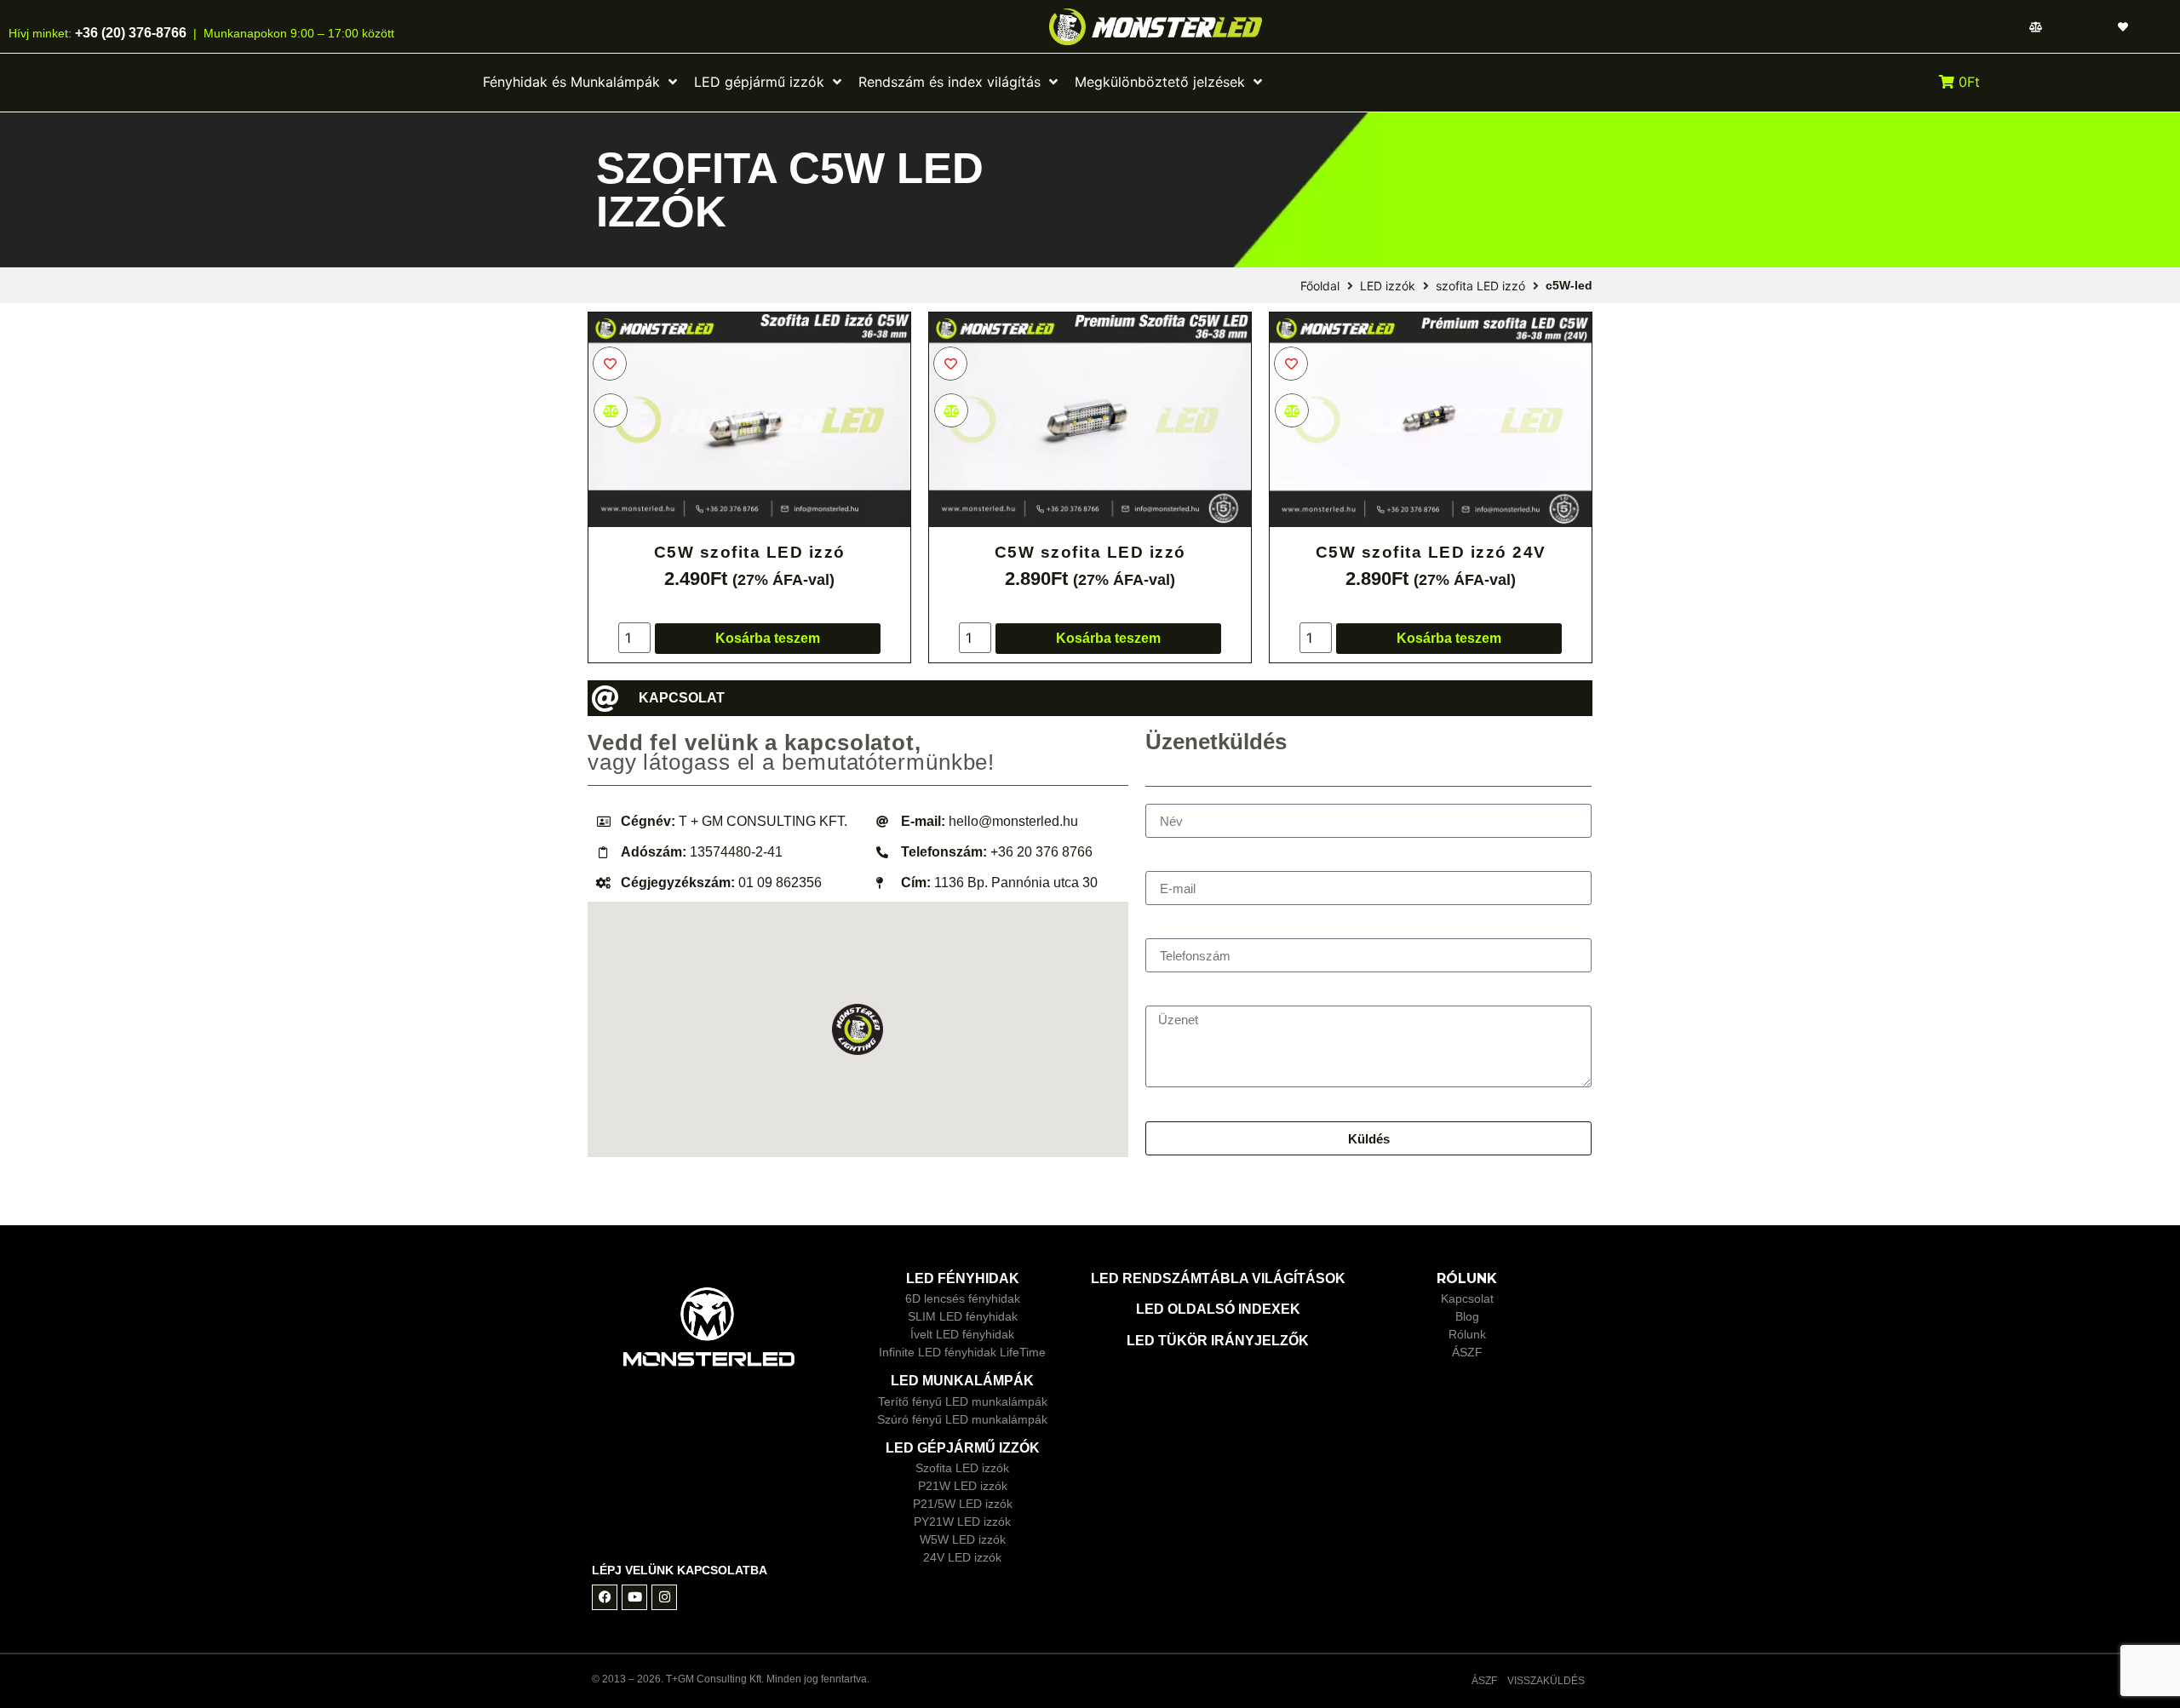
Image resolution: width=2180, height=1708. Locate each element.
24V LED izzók (962, 1557)
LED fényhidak (963, 1278)
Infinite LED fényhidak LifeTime (962, 1352)
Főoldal (1320, 286)
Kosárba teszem (768, 638)
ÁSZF (1467, 1352)
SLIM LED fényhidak (963, 1316)
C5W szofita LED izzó (750, 552)
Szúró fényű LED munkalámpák (962, 1419)
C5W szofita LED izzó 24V (1431, 552)
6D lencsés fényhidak (963, 1298)
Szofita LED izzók (962, 1468)
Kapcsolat (1467, 1298)
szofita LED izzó (1480, 286)
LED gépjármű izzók (963, 1448)
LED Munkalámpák (962, 1381)
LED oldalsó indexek (1218, 1309)
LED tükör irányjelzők (1218, 1341)
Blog (1467, 1316)
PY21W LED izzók (962, 1522)
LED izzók (1388, 286)
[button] (858, 1029)
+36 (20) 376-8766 (129, 33)
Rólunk (1467, 1334)
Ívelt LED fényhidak (962, 1334)
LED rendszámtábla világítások (1218, 1278)
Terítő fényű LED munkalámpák (963, 1401)
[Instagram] (664, 1597)
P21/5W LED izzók (963, 1504)
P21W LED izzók (963, 1486)
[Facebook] (605, 1597)
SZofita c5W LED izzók (790, 190)
